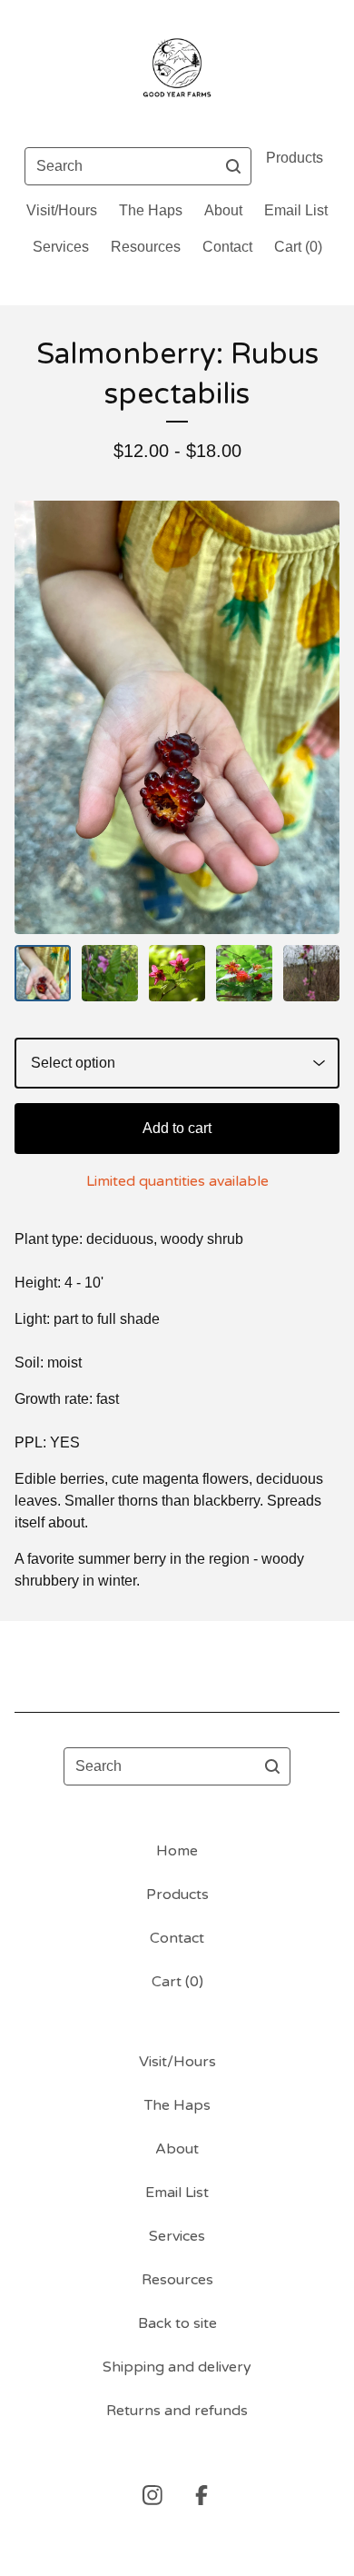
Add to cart (177, 1128)
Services (61, 247)
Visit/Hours (62, 210)
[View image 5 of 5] (311, 973)
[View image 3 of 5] (177, 973)
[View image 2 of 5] (110, 973)
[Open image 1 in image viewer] (177, 717)
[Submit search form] (233, 166)
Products (295, 158)
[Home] (177, 66)
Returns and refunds (177, 2411)
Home (177, 1851)
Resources (146, 247)
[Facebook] (202, 2495)
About (223, 210)
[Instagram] (152, 2495)
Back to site (177, 2323)
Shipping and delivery (177, 2367)
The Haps (151, 210)
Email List (296, 210)
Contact (227, 247)
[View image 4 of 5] (244, 973)
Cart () (298, 247)
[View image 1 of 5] (43, 973)
